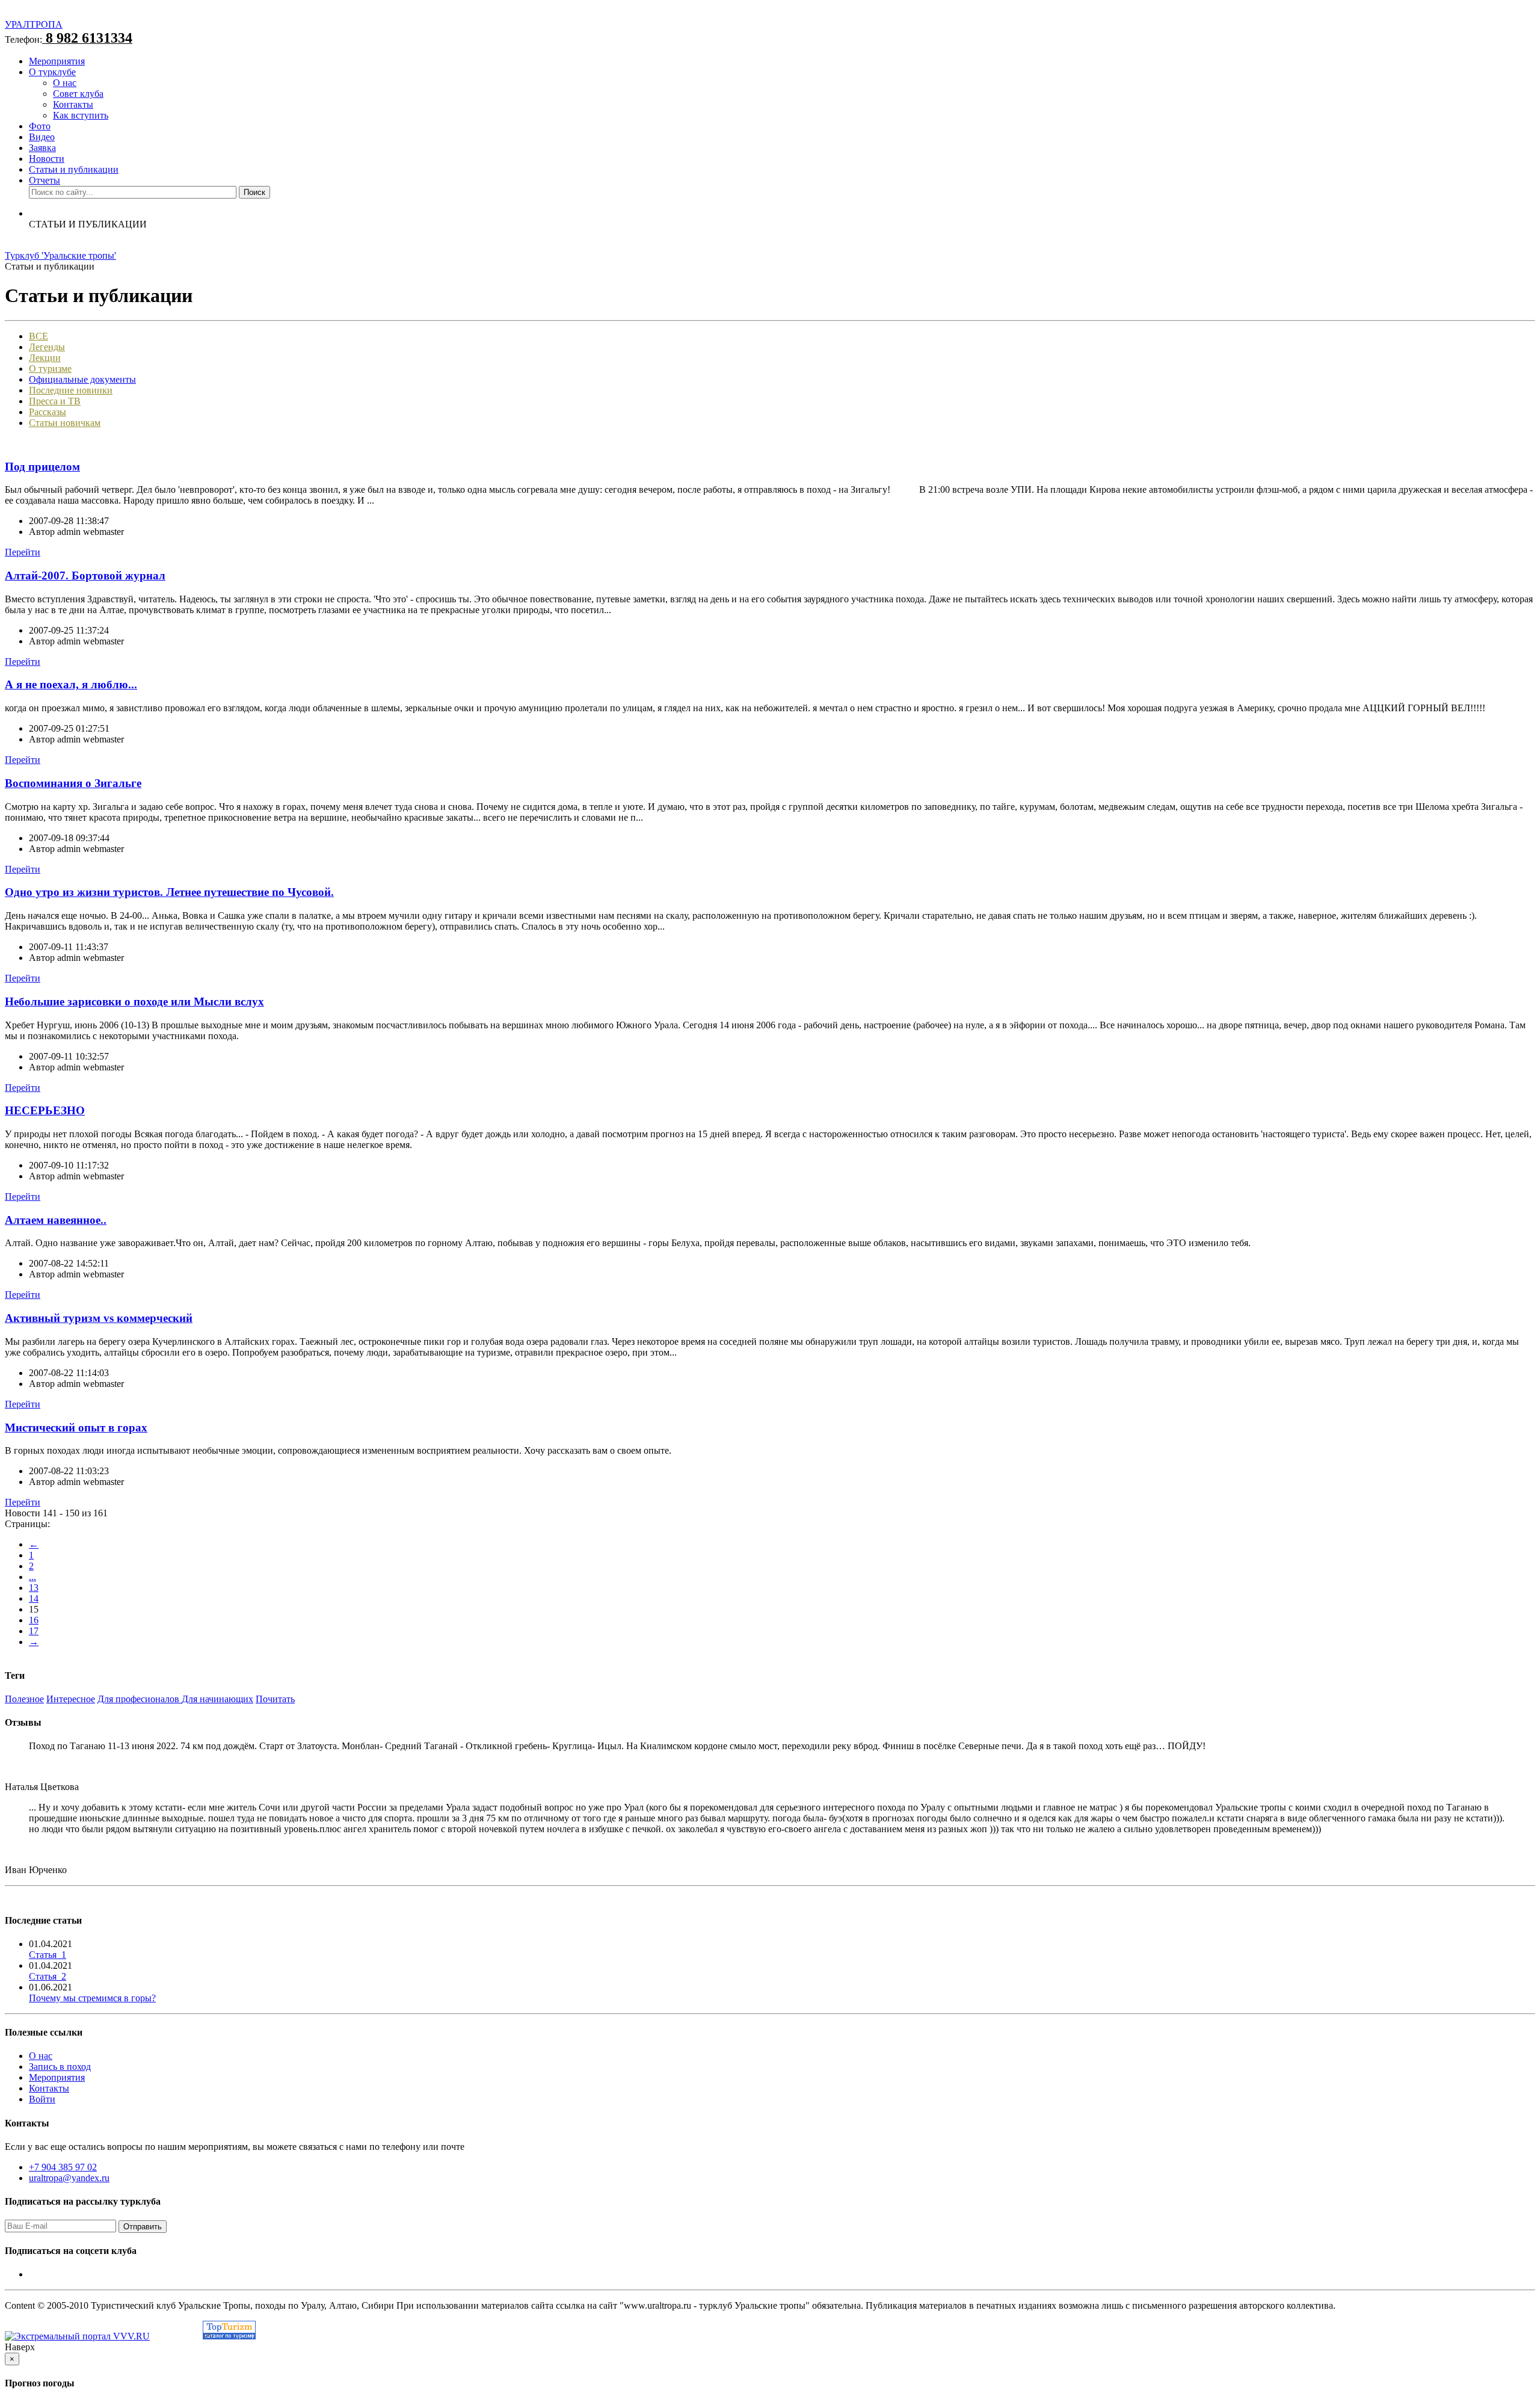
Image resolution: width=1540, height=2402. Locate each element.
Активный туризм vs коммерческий (99, 1318)
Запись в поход (60, 2067)
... (32, 1577)
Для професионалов (140, 1699)
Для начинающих (217, 1699)
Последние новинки (71, 390)
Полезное (24, 1699)
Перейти (23, 552)
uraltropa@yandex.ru (69, 2178)
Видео (42, 137)
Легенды (47, 347)
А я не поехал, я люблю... (71, 684)
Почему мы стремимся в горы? (92, 1998)
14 (34, 1598)
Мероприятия (57, 61)
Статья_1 (48, 1955)
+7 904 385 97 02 (63, 2167)
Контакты (73, 104)
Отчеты (45, 180)
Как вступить (81, 115)
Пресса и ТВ (55, 401)
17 (34, 1631)
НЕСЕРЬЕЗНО (45, 1110)
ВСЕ (38, 336)
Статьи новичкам (65, 423)
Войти (42, 2099)
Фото (40, 126)
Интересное (71, 1699)
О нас (65, 83)
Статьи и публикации (74, 169)
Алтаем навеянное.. (56, 1220)
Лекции (45, 358)
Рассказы (48, 412)
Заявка (42, 148)
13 (34, 1588)
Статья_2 (48, 1976)
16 (34, 1620)
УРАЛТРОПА (34, 24)
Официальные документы (82, 379)
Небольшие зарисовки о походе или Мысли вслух (134, 1002)
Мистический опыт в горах (76, 1428)
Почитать (275, 1699)
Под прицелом (42, 467)
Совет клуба (78, 94)
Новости (47, 159)
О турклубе (52, 72)
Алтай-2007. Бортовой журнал (85, 576)
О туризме (50, 369)
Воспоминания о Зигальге (73, 783)
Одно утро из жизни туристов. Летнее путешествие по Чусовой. (169, 892)
